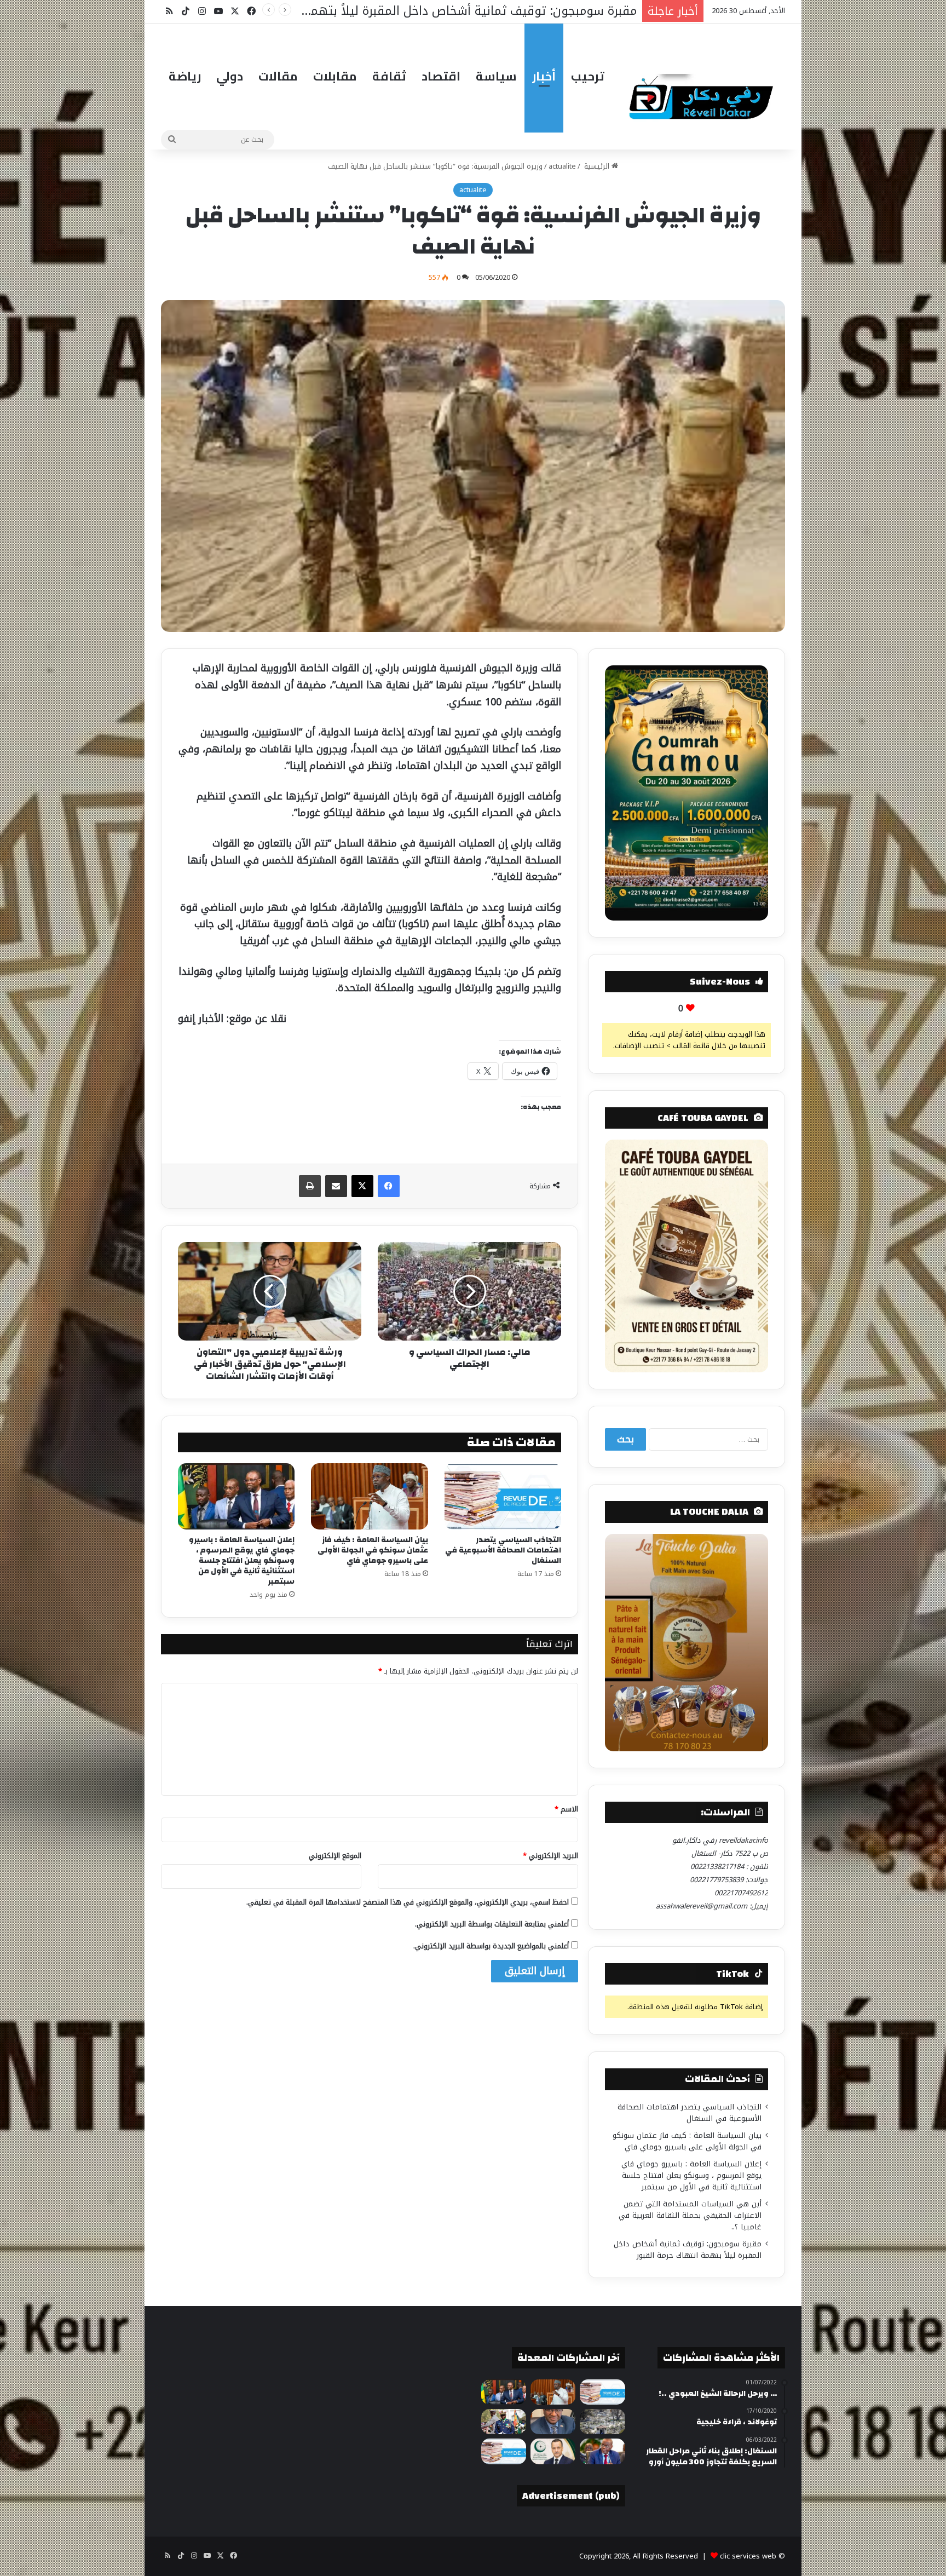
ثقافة (389, 76)
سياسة (496, 76)
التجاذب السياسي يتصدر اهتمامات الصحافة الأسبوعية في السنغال (503, 1550)
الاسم (566, 1809)
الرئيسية (597, 166)
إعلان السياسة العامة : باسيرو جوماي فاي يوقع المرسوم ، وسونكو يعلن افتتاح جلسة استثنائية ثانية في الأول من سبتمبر (242, 1561)
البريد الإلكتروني (550, 1856)
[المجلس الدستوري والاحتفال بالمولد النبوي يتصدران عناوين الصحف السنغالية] (504, 2451)
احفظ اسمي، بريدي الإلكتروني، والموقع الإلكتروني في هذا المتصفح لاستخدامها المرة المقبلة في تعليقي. (408, 1902)
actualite (562, 166)
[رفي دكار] (704, 92)
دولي (230, 76)
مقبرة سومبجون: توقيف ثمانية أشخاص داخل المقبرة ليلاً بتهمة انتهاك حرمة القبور (688, 2250)
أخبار (544, 76)
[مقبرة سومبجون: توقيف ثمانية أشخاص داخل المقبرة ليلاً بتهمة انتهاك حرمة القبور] (602, 2422)
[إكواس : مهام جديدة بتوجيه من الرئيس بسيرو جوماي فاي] (504, 2422)
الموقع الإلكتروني (335, 1856)
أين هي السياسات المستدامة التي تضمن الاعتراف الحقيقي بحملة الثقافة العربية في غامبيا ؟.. (690, 2215)
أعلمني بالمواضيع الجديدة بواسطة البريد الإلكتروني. (491, 1946)
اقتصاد (441, 76)
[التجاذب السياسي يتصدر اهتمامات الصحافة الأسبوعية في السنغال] (503, 1496)
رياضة (185, 76)
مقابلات (335, 76)
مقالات (278, 76)
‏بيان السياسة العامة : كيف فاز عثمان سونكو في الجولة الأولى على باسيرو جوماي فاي (373, 1550)
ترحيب (588, 76)
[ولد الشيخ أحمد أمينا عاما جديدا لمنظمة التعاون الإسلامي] (553, 2451)
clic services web (748, 2556)
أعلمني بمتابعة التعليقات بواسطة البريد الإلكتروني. (492, 1924)
